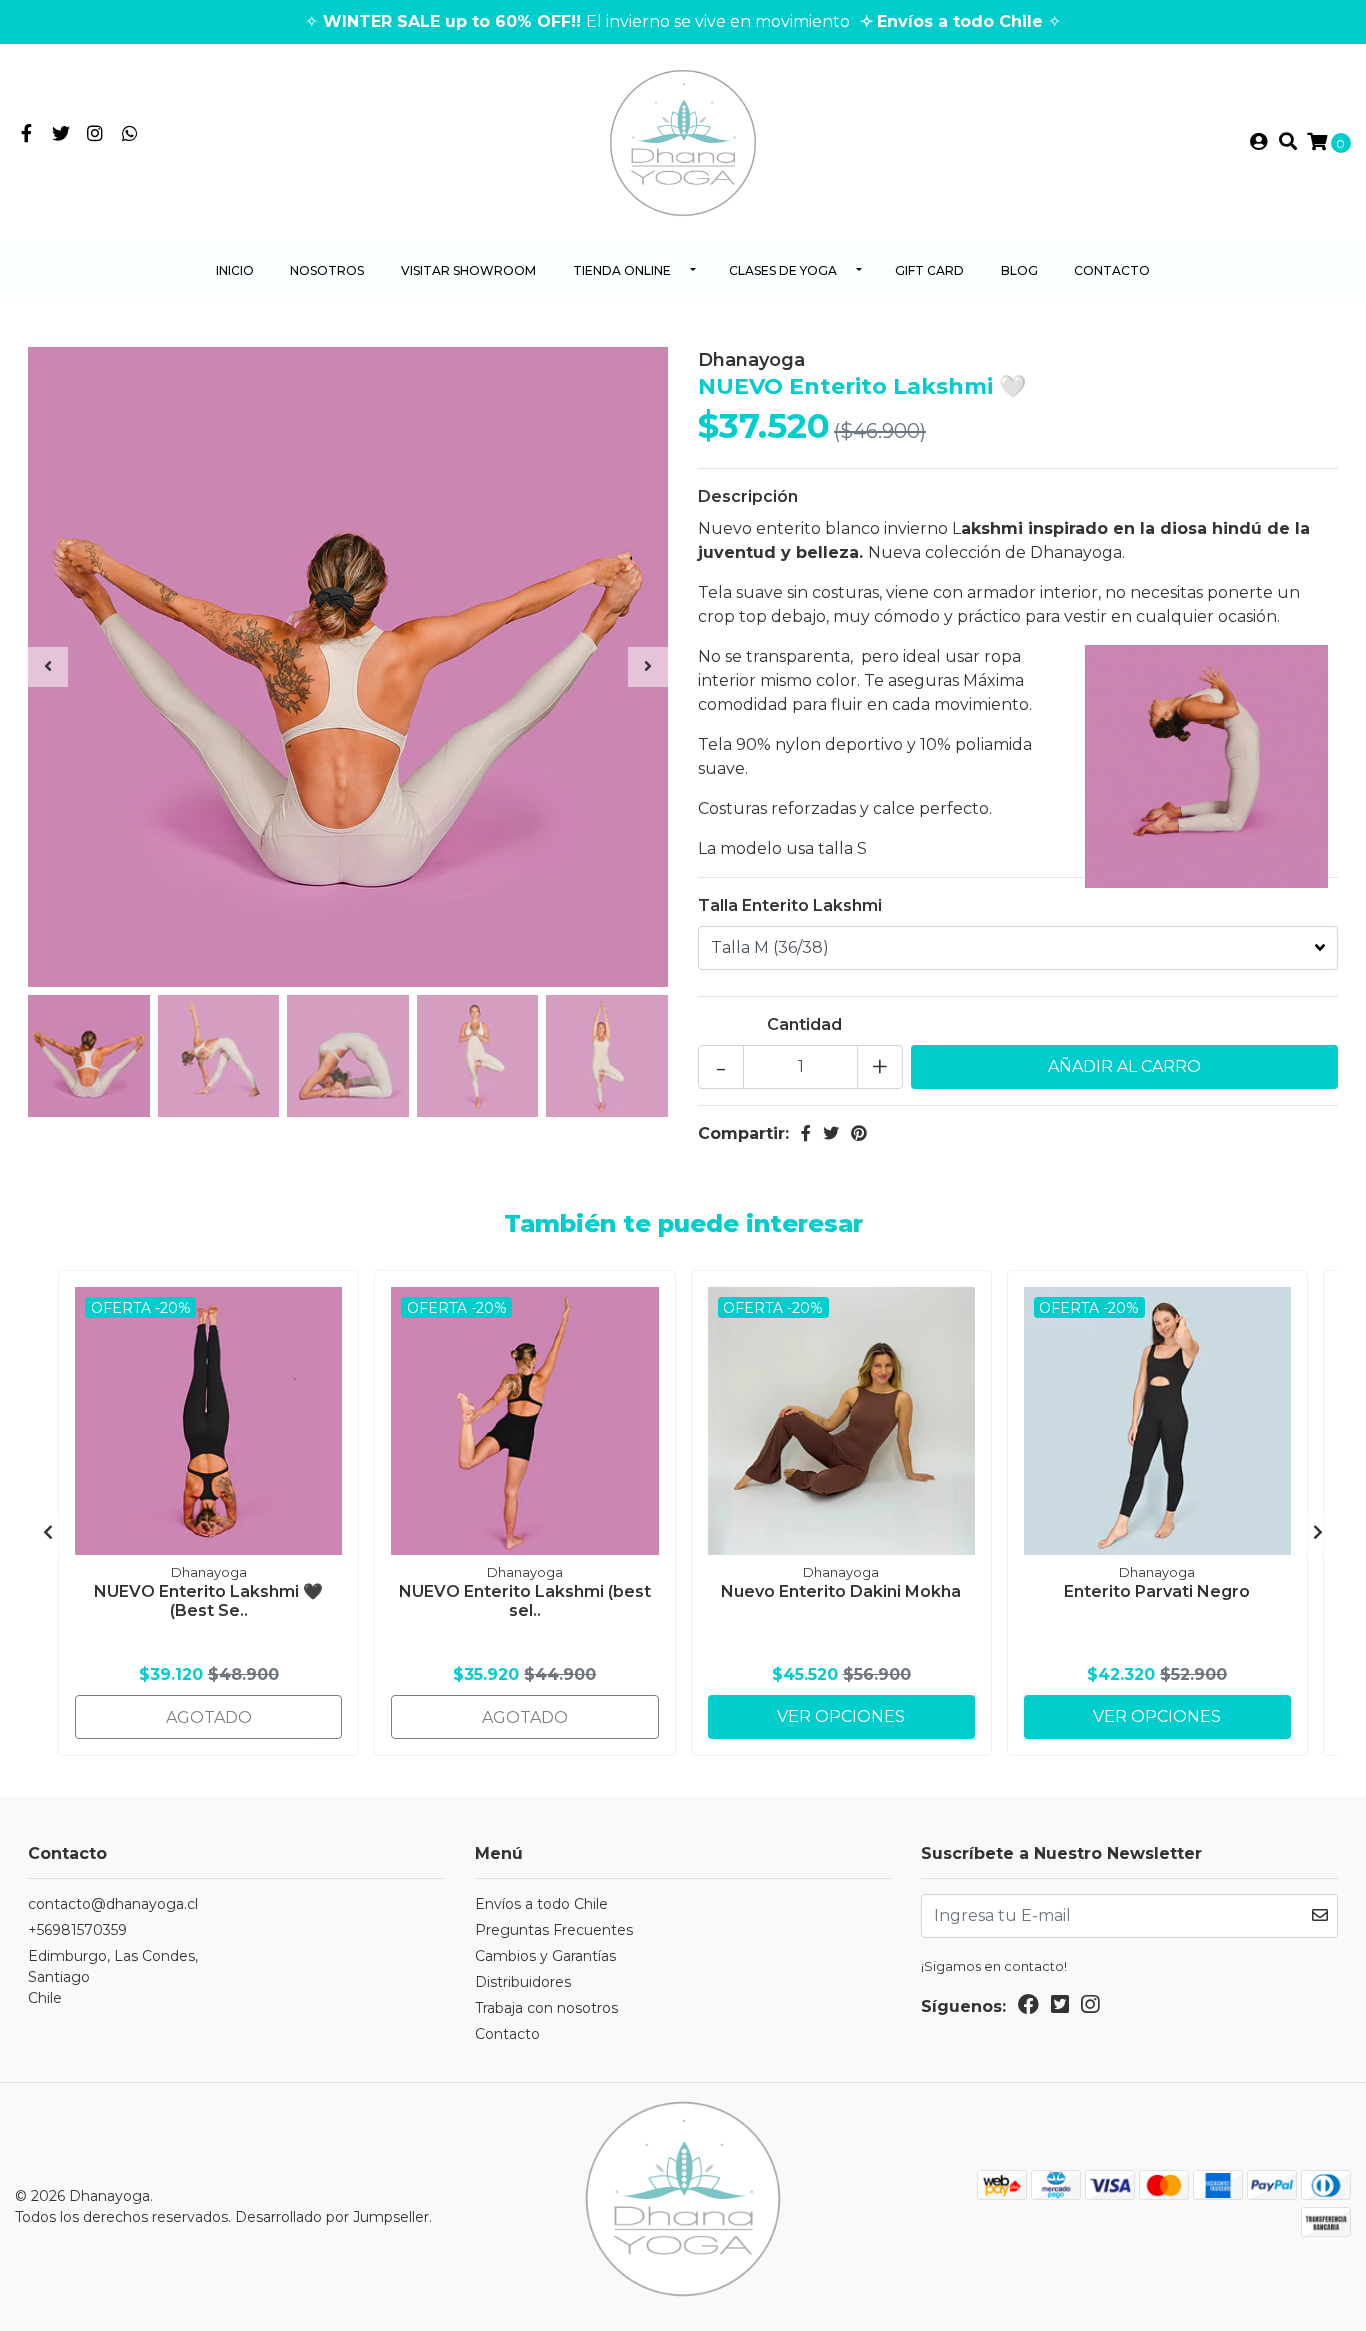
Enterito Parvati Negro (1157, 1591)
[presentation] (48, 667)
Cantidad (804, 1024)
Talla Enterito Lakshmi (790, 905)
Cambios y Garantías (545, 1956)
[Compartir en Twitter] (831, 1133)
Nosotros (327, 270)
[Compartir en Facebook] (806, 1133)
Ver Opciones (841, 1716)
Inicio (235, 270)
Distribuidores (523, 1982)
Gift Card (929, 270)
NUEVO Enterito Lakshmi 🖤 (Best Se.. (208, 1601)
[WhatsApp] (130, 134)
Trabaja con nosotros (546, 2008)
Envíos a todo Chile (541, 1904)
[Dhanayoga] (683, 141)
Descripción (748, 496)
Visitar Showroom (468, 270)
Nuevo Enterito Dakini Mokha (841, 1591)
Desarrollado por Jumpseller (332, 2217)
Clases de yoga (783, 270)
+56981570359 (77, 1930)
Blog (1019, 270)
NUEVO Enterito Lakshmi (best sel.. (525, 1601)
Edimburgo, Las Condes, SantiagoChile (113, 1977)
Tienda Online (622, 270)
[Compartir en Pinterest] (859, 1133)
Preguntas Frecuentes (554, 1930)
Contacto (1112, 270)
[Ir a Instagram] (95, 134)
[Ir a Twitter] (61, 134)
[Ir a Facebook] (26, 134)
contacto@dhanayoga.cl (113, 1904)
